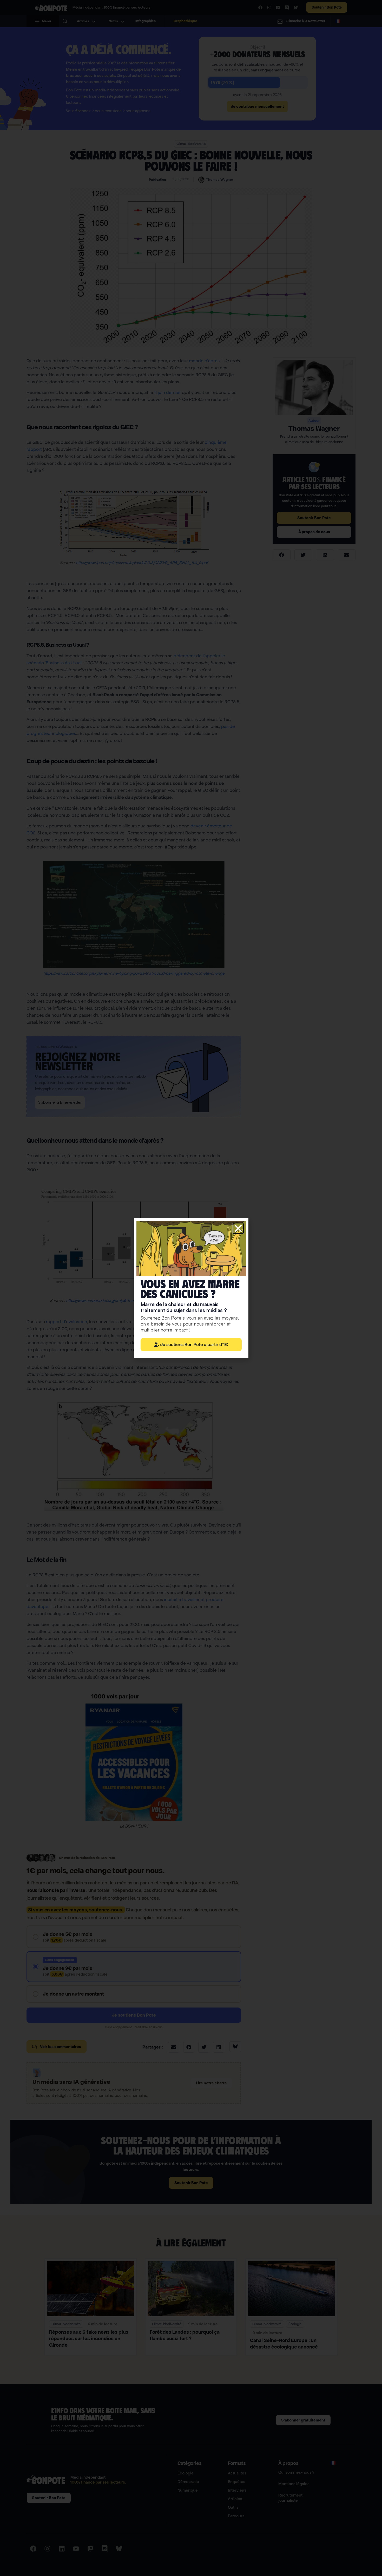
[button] (238, 1228)
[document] (191, 1288)
